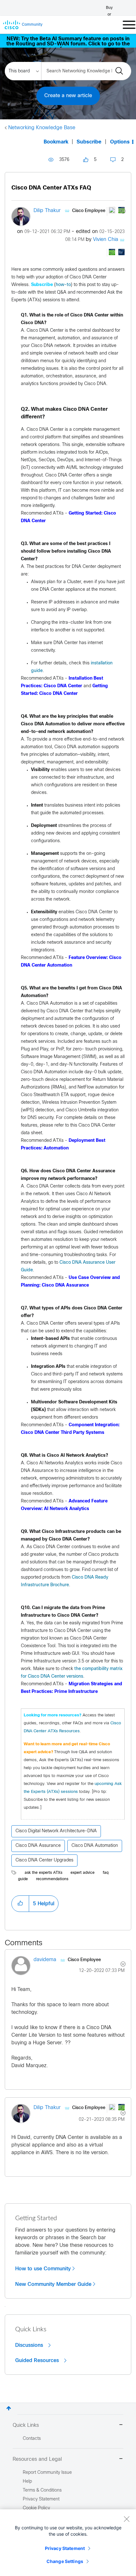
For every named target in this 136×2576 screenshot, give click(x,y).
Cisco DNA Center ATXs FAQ (51, 188)
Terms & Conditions (42, 2490)
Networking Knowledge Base (42, 128)
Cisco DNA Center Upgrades (44, 1860)
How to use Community (43, 2269)
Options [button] (120, 142)
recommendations (52, 1879)
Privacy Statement (65, 2548)
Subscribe (89, 142)
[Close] (127, 2519)
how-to (63, 285)
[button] (20, 1904)
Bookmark (56, 142)
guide (23, 1879)
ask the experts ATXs (43, 1873)
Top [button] (9, 2408)
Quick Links (26, 2425)
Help (27, 2482)
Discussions (30, 2345)
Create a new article (68, 96)
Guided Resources (38, 2360)
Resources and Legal (37, 2459)
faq (106, 1873)
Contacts (32, 2439)
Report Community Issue (47, 2473)
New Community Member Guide (53, 2284)
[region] (68, 2543)
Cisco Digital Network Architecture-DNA (56, 1831)
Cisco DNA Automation (95, 1846)
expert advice (83, 1873)
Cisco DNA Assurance (38, 1846)
